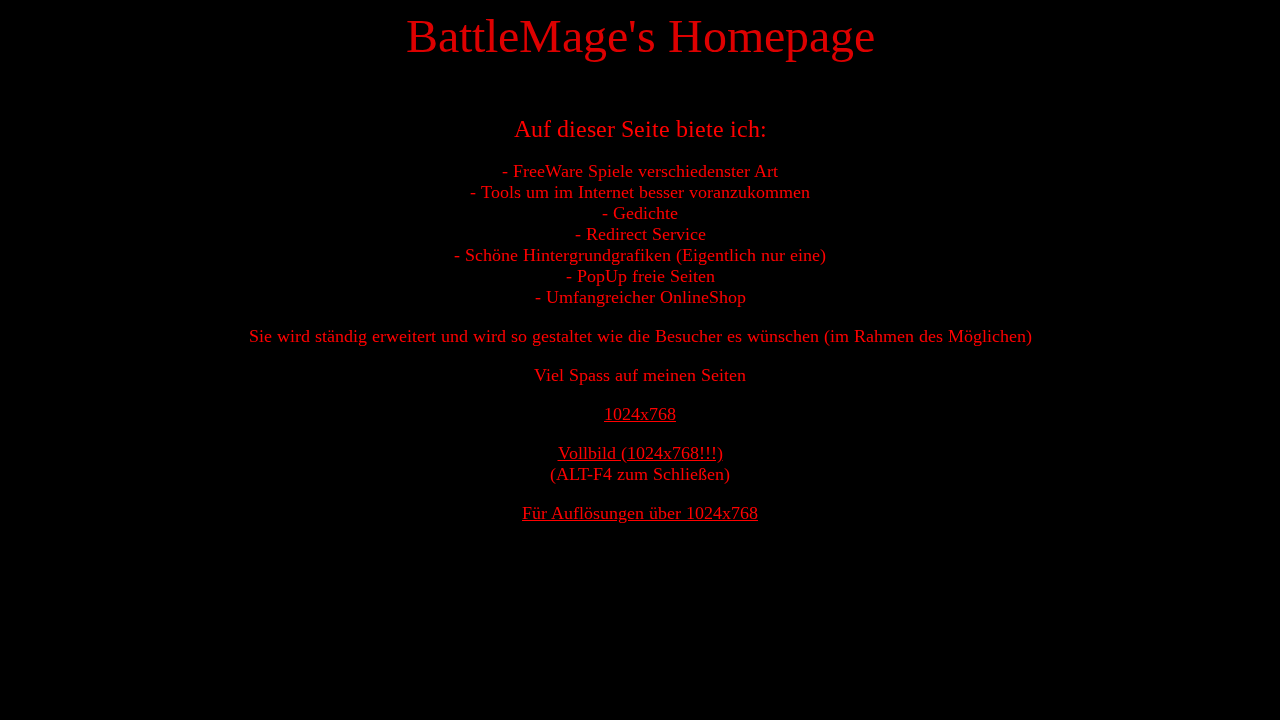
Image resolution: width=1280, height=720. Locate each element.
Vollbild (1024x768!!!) (640, 453)
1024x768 (640, 414)
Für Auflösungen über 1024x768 (640, 513)
